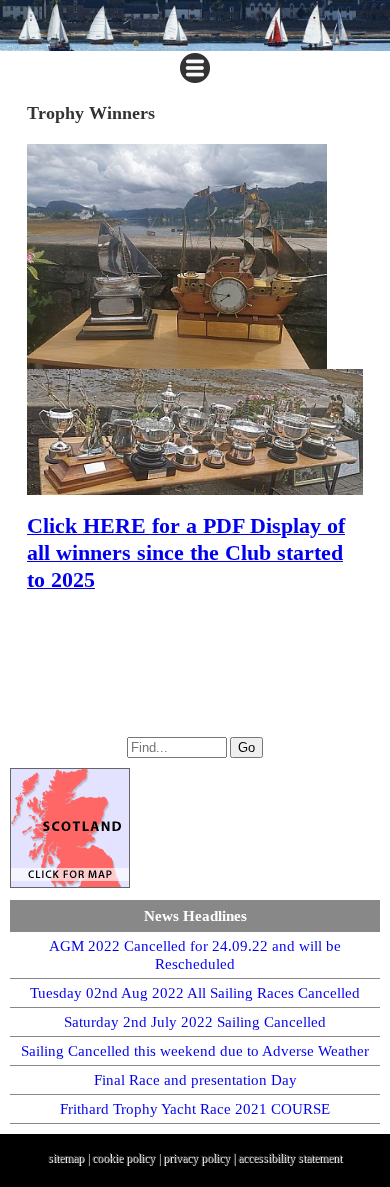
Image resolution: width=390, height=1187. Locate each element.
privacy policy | (200, 1158)
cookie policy (123, 1158)
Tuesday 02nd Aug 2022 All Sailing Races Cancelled (195, 993)
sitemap (66, 1158)
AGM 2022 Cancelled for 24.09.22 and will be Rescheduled (195, 955)
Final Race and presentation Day (195, 1080)
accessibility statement (290, 1158)
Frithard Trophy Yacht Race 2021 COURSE (195, 1109)
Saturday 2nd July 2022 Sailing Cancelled (195, 1022)
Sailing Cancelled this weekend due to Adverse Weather (195, 1051)
